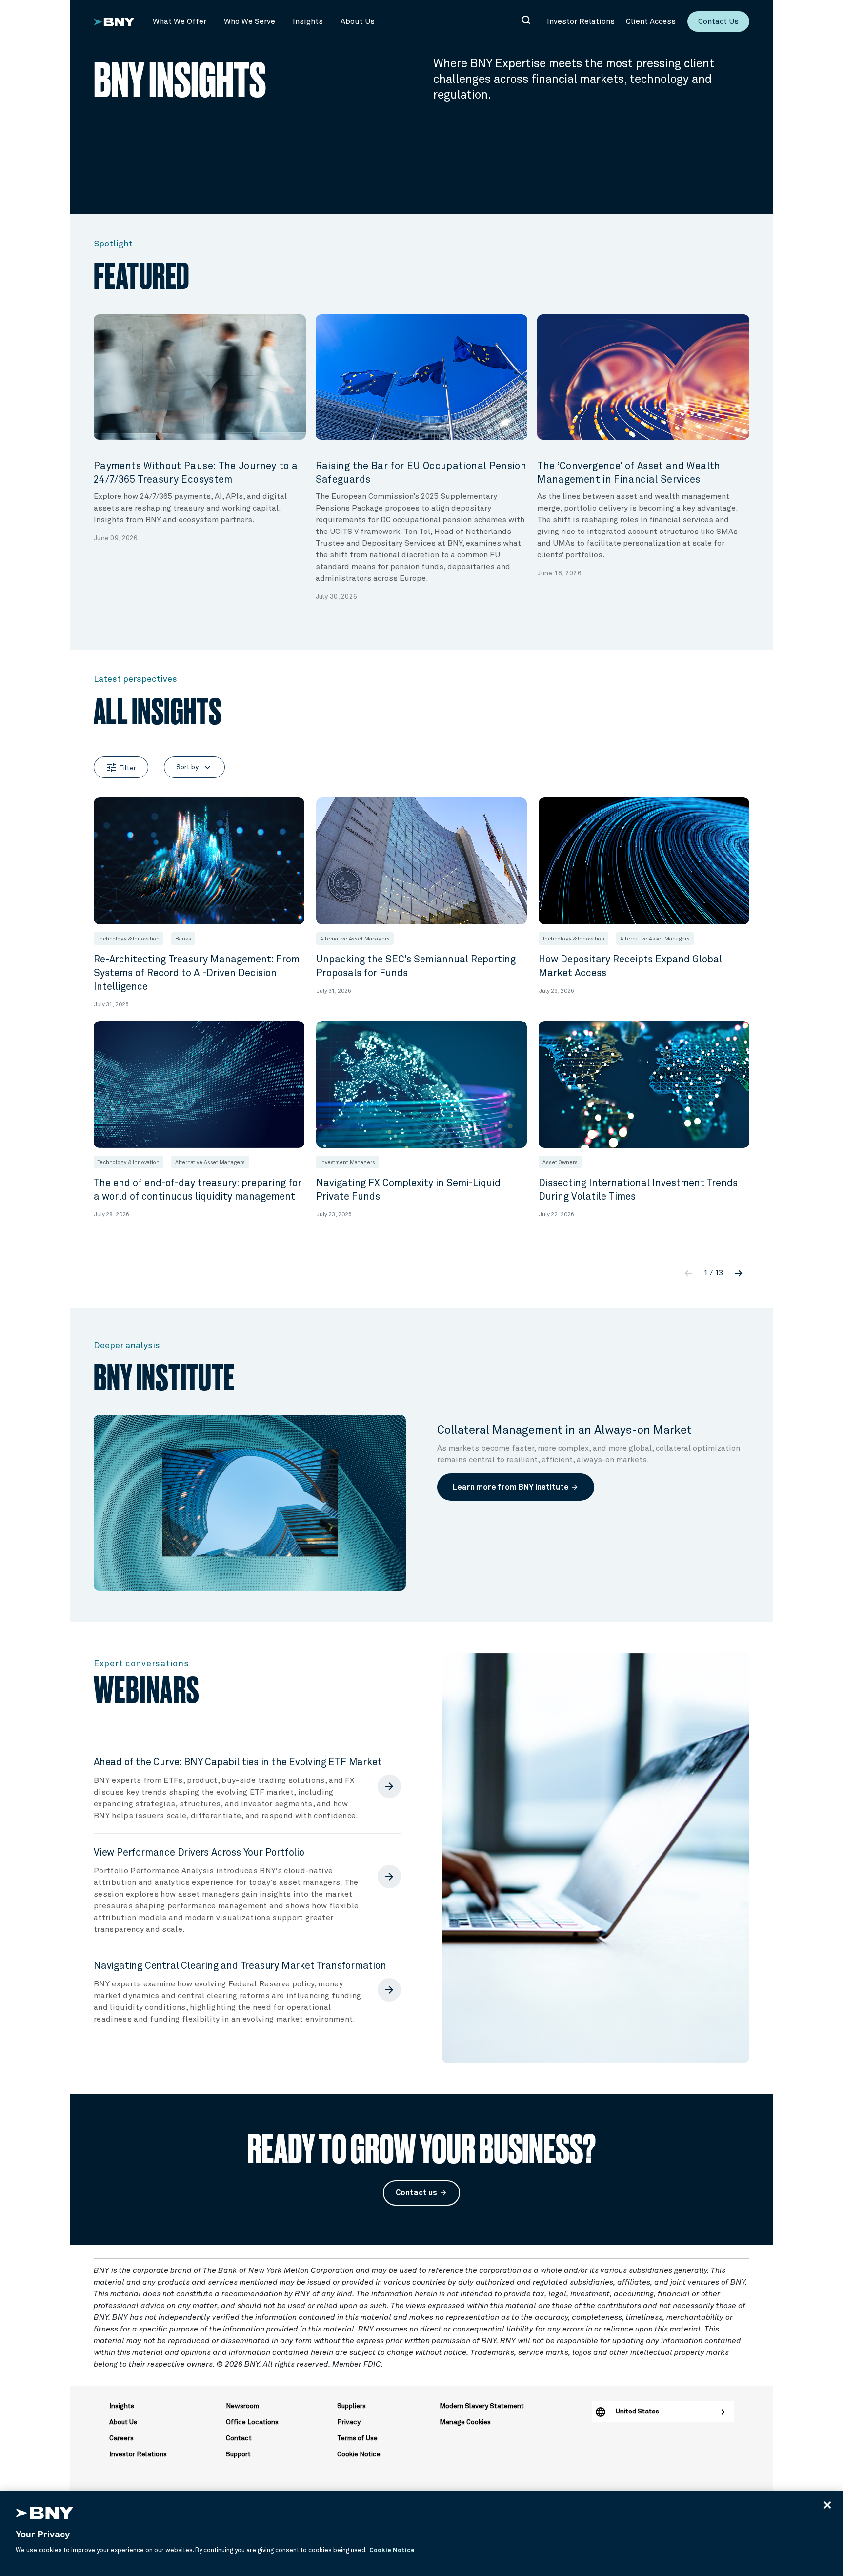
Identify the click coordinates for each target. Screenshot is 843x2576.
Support (238, 2454)
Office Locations (252, 2422)
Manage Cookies (465, 2422)
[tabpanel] (200, 429)
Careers (121, 2438)
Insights (122, 2406)
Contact (239, 2438)
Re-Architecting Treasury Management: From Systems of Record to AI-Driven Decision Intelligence (197, 973)
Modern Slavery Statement (482, 2406)
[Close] (827, 2505)
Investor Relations (138, 2454)
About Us (123, 2422)
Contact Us (718, 21)
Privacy (349, 2422)
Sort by (194, 767)
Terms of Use (357, 2438)
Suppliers (351, 2406)
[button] (180, 21)
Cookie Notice (359, 2454)
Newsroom (242, 2406)
